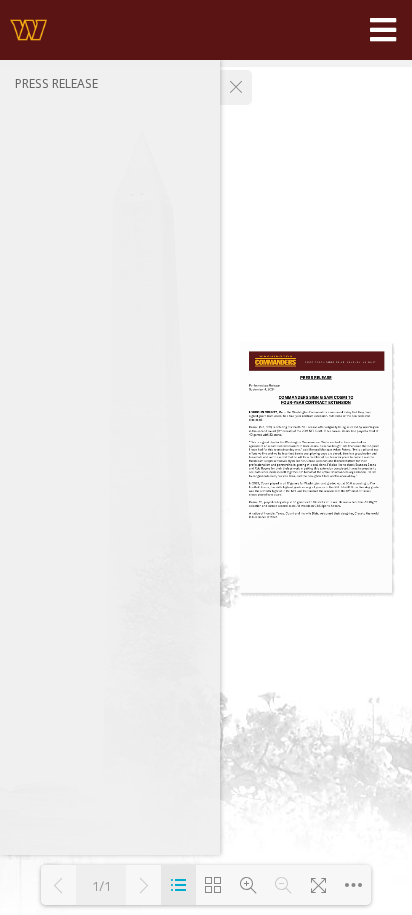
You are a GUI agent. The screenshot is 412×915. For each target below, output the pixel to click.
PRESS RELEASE (56, 83)
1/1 (101, 885)
